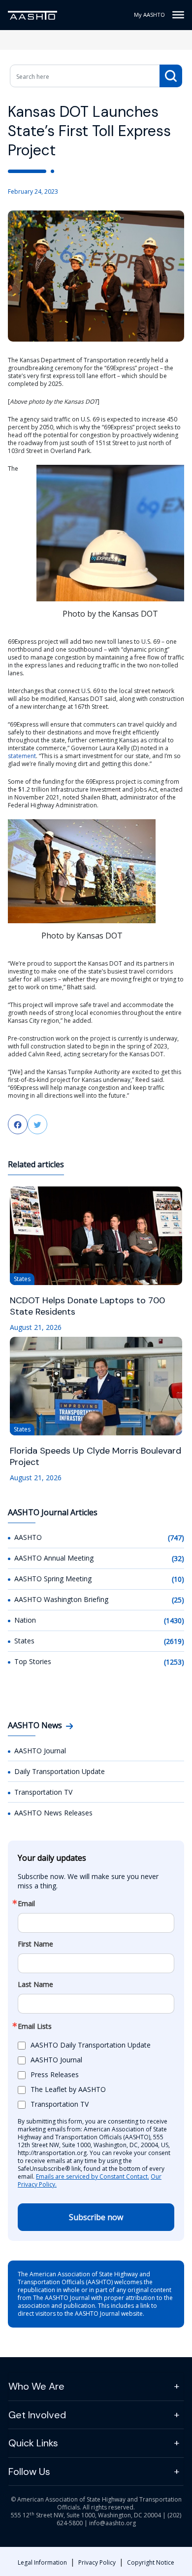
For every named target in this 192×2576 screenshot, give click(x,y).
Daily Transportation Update (60, 1771)
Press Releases (55, 2074)
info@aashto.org (112, 2523)
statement (22, 756)
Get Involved (37, 2415)
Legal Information (42, 2562)
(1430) (174, 1620)
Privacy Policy (97, 2562)
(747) (176, 1538)
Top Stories (33, 1661)
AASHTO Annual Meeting (54, 1558)
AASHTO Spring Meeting (53, 1579)
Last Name (35, 1984)
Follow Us (29, 2472)
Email (26, 1904)
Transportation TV (43, 1792)
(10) (178, 1579)
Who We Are (36, 2386)
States (24, 1641)
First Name (35, 1944)
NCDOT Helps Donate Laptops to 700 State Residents (87, 1306)
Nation (25, 1620)
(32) (178, 1558)
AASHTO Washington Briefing (61, 1599)
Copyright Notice (151, 2562)
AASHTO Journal (40, 1751)
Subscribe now (96, 2217)
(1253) (174, 1662)
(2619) (174, 1641)
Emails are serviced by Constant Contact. (93, 2176)
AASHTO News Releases (53, 1813)
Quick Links (33, 2443)
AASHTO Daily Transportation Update (91, 2045)
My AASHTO (149, 15)
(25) (178, 1600)
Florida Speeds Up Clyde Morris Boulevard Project (96, 1457)
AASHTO (28, 1537)
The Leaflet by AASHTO (68, 2089)
